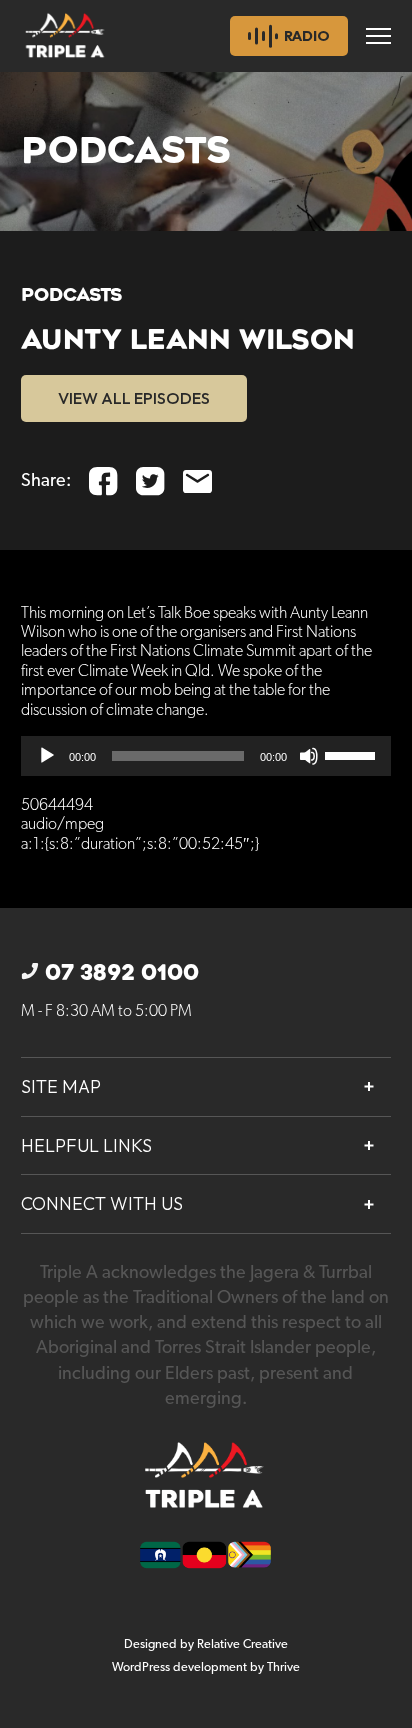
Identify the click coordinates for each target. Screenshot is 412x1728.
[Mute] (309, 756)
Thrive (283, 1667)
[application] (206, 756)
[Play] (47, 756)
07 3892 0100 (122, 973)
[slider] (353, 754)
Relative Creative (242, 1644)
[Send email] (197, 481)
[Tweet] (150, 481)
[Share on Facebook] (103, 481)
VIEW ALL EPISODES (134, 398)
